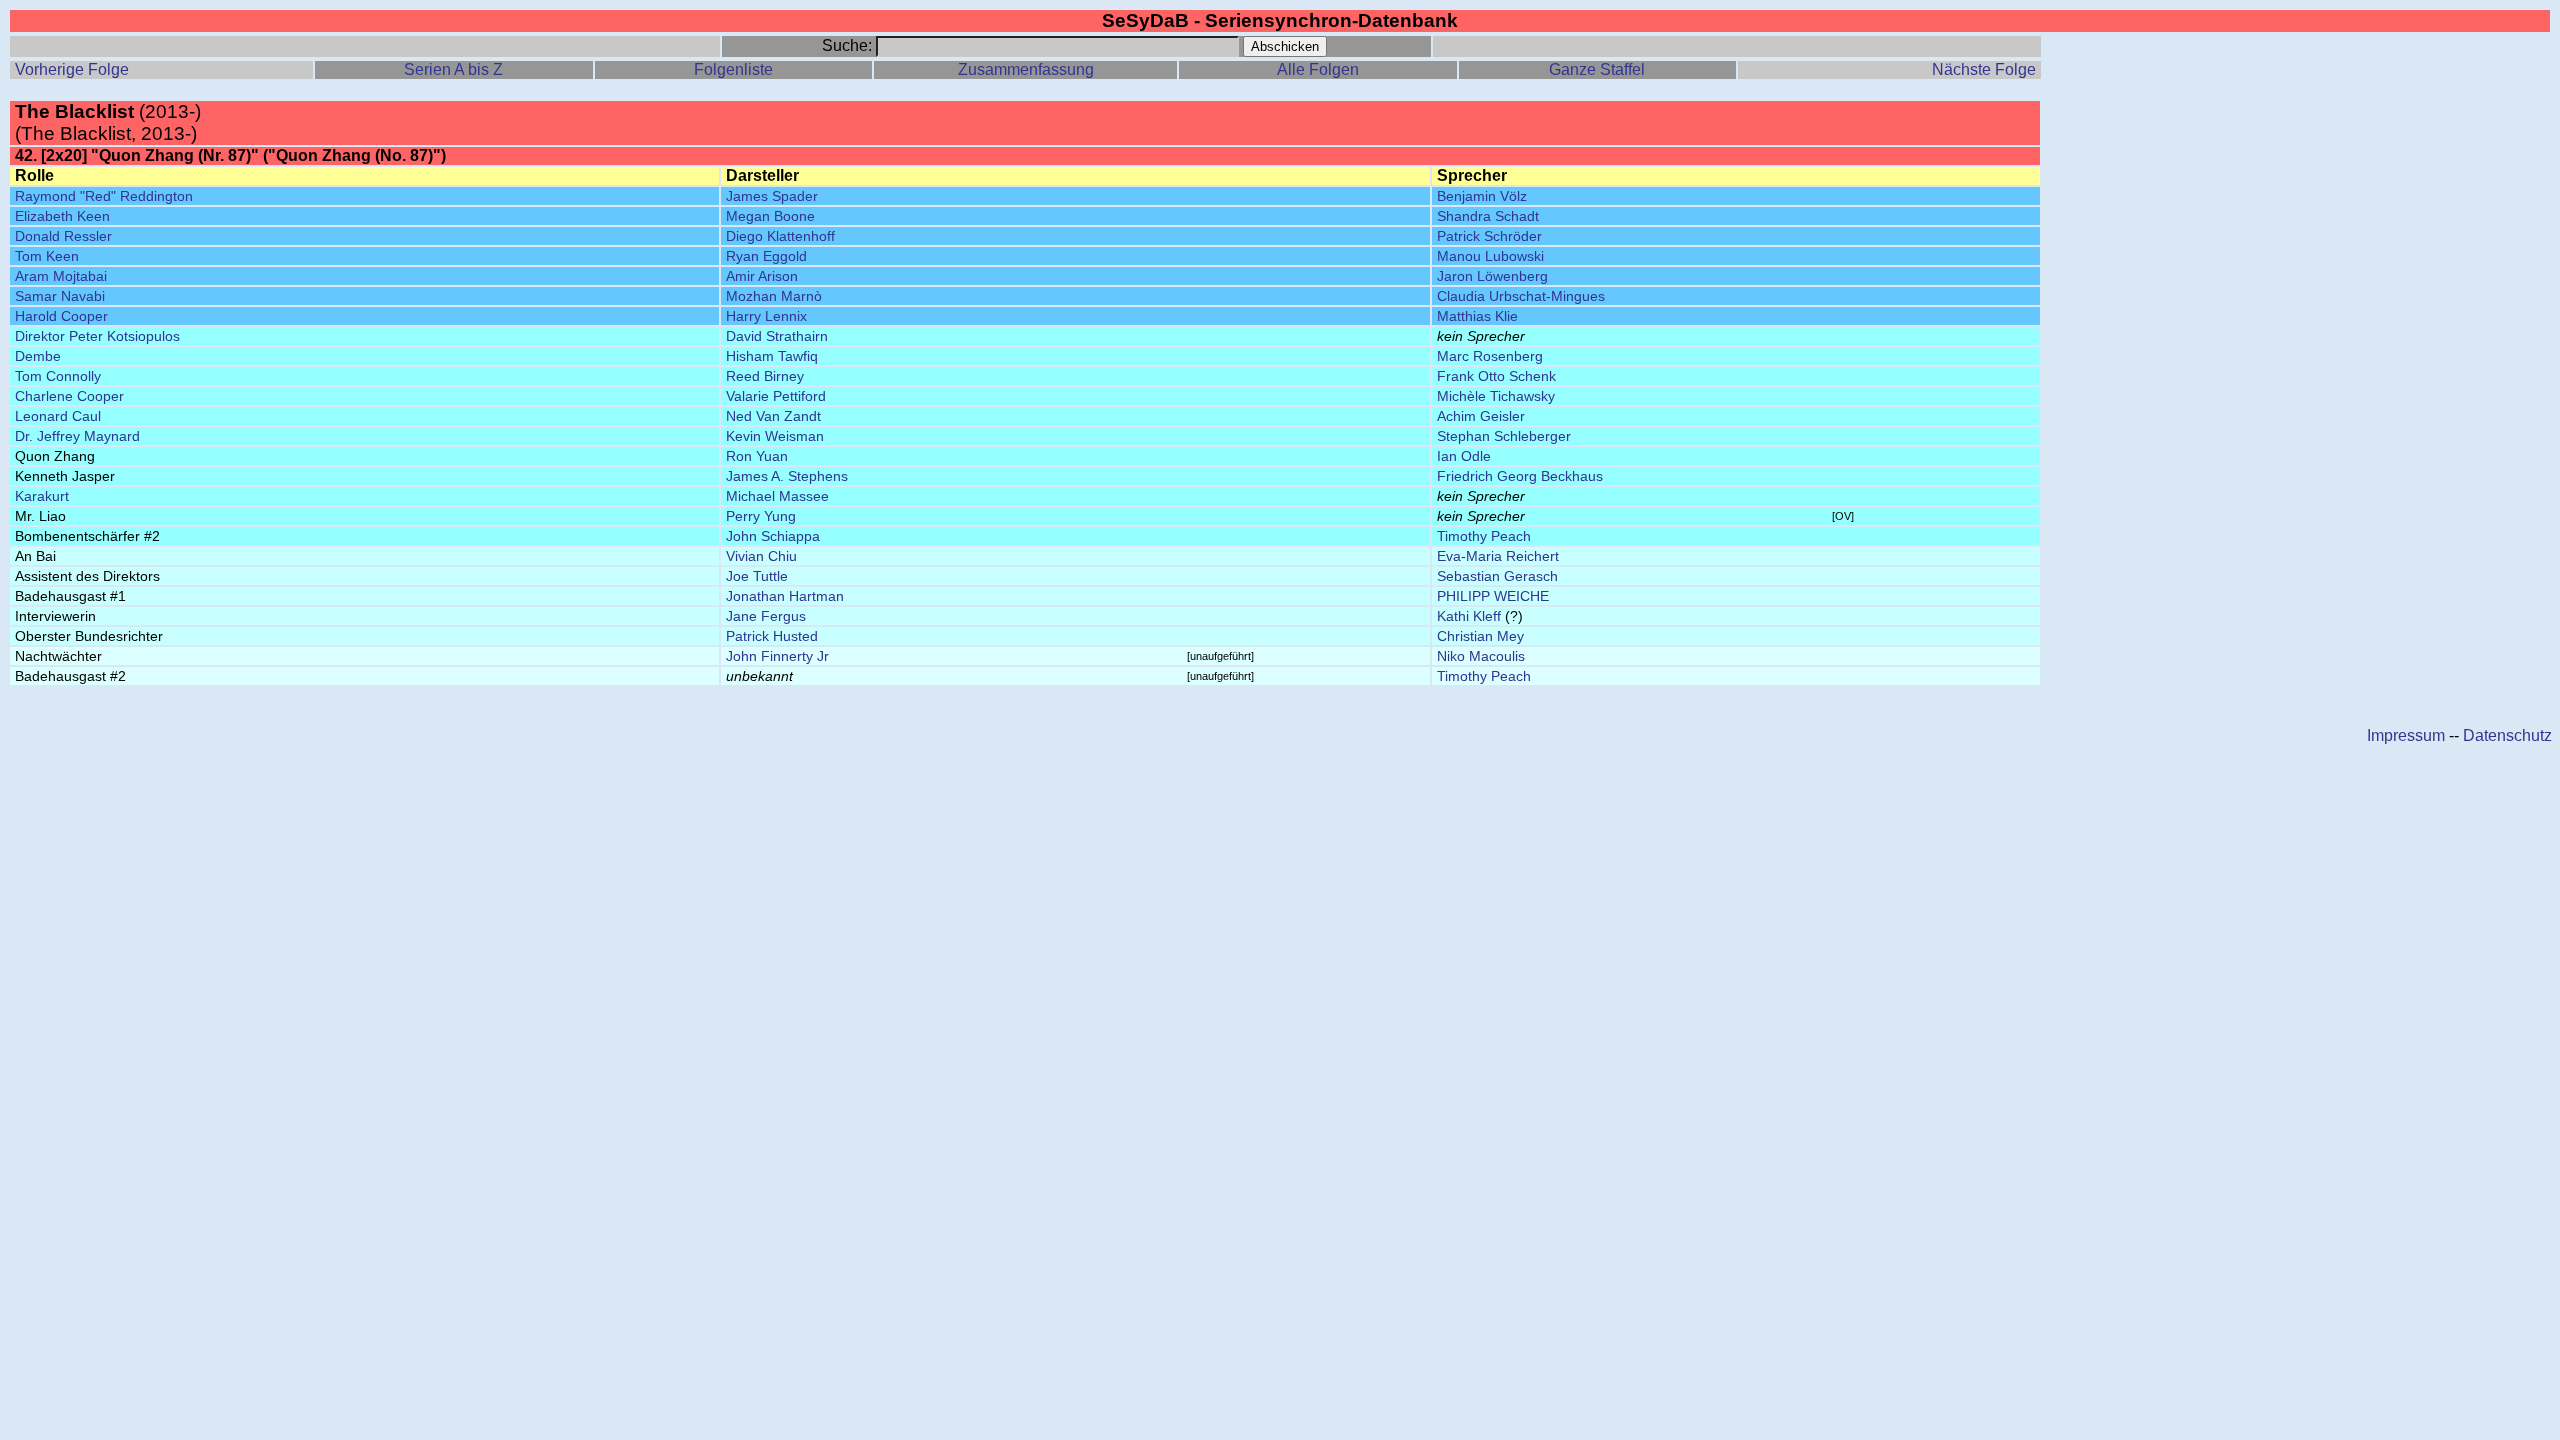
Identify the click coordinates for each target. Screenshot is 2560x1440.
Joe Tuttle (757, 576)
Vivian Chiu (761, 556)
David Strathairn (777, 336)
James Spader (772, 196)
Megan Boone (770, 216)
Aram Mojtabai (61, 276)
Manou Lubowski (1490, 256)
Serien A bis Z (453, 69)
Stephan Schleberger (1504, 436)
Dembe (38, 356)
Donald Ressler (63, 236)
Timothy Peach (1484, 536)
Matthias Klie (1477, 316)
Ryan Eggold (766, 256)
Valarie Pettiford (776, 396)
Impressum (2406, 735)
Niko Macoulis (1481, 656)
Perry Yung (761, 516)
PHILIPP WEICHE (1493, 596)
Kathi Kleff (1469, 616)
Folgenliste (733, 69)
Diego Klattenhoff (780, 236)
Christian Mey (1480, 636)
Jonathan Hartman (785, 596)
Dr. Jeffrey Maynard (77, 436)
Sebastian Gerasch (1497, 576)
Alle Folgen (1318, 69)
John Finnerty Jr (777, 656)
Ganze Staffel (1597, 69)
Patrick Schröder (1489, 236)
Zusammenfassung (1026, 69)
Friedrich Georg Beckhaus (1520, 476)
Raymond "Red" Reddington (104, 196)
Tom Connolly (58, 376)
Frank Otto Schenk (1496, 376)
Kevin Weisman (775, 436)
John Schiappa (773, 536)
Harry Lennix (766, 316)
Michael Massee (777, 496)
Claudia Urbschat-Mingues (1521, 296)
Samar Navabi (60, 296)
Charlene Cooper (69, 396)
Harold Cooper (61, 316)
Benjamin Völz (1482, 196)
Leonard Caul (58, 416)
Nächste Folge (1984, 69)
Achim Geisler (1481, 416)
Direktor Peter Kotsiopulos (97, 336)
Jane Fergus (766, 616)
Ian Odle (1464, 456)
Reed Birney (765, 376)
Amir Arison (762, 276)
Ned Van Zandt (773, 416)
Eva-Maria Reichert (1498, 556)
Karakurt (42, 496)
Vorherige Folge (72, 69)
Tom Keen (47, 256)
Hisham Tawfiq (772, 356)
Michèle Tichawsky (1496, 396)
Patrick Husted (772, 636)
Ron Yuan (757, 456)
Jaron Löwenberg (1492, 276)
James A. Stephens (787, 476)
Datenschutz (2507, 735)
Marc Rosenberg (1490, 356)
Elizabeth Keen (62, 216)
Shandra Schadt (1488, 216)
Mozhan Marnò (774, 296)
